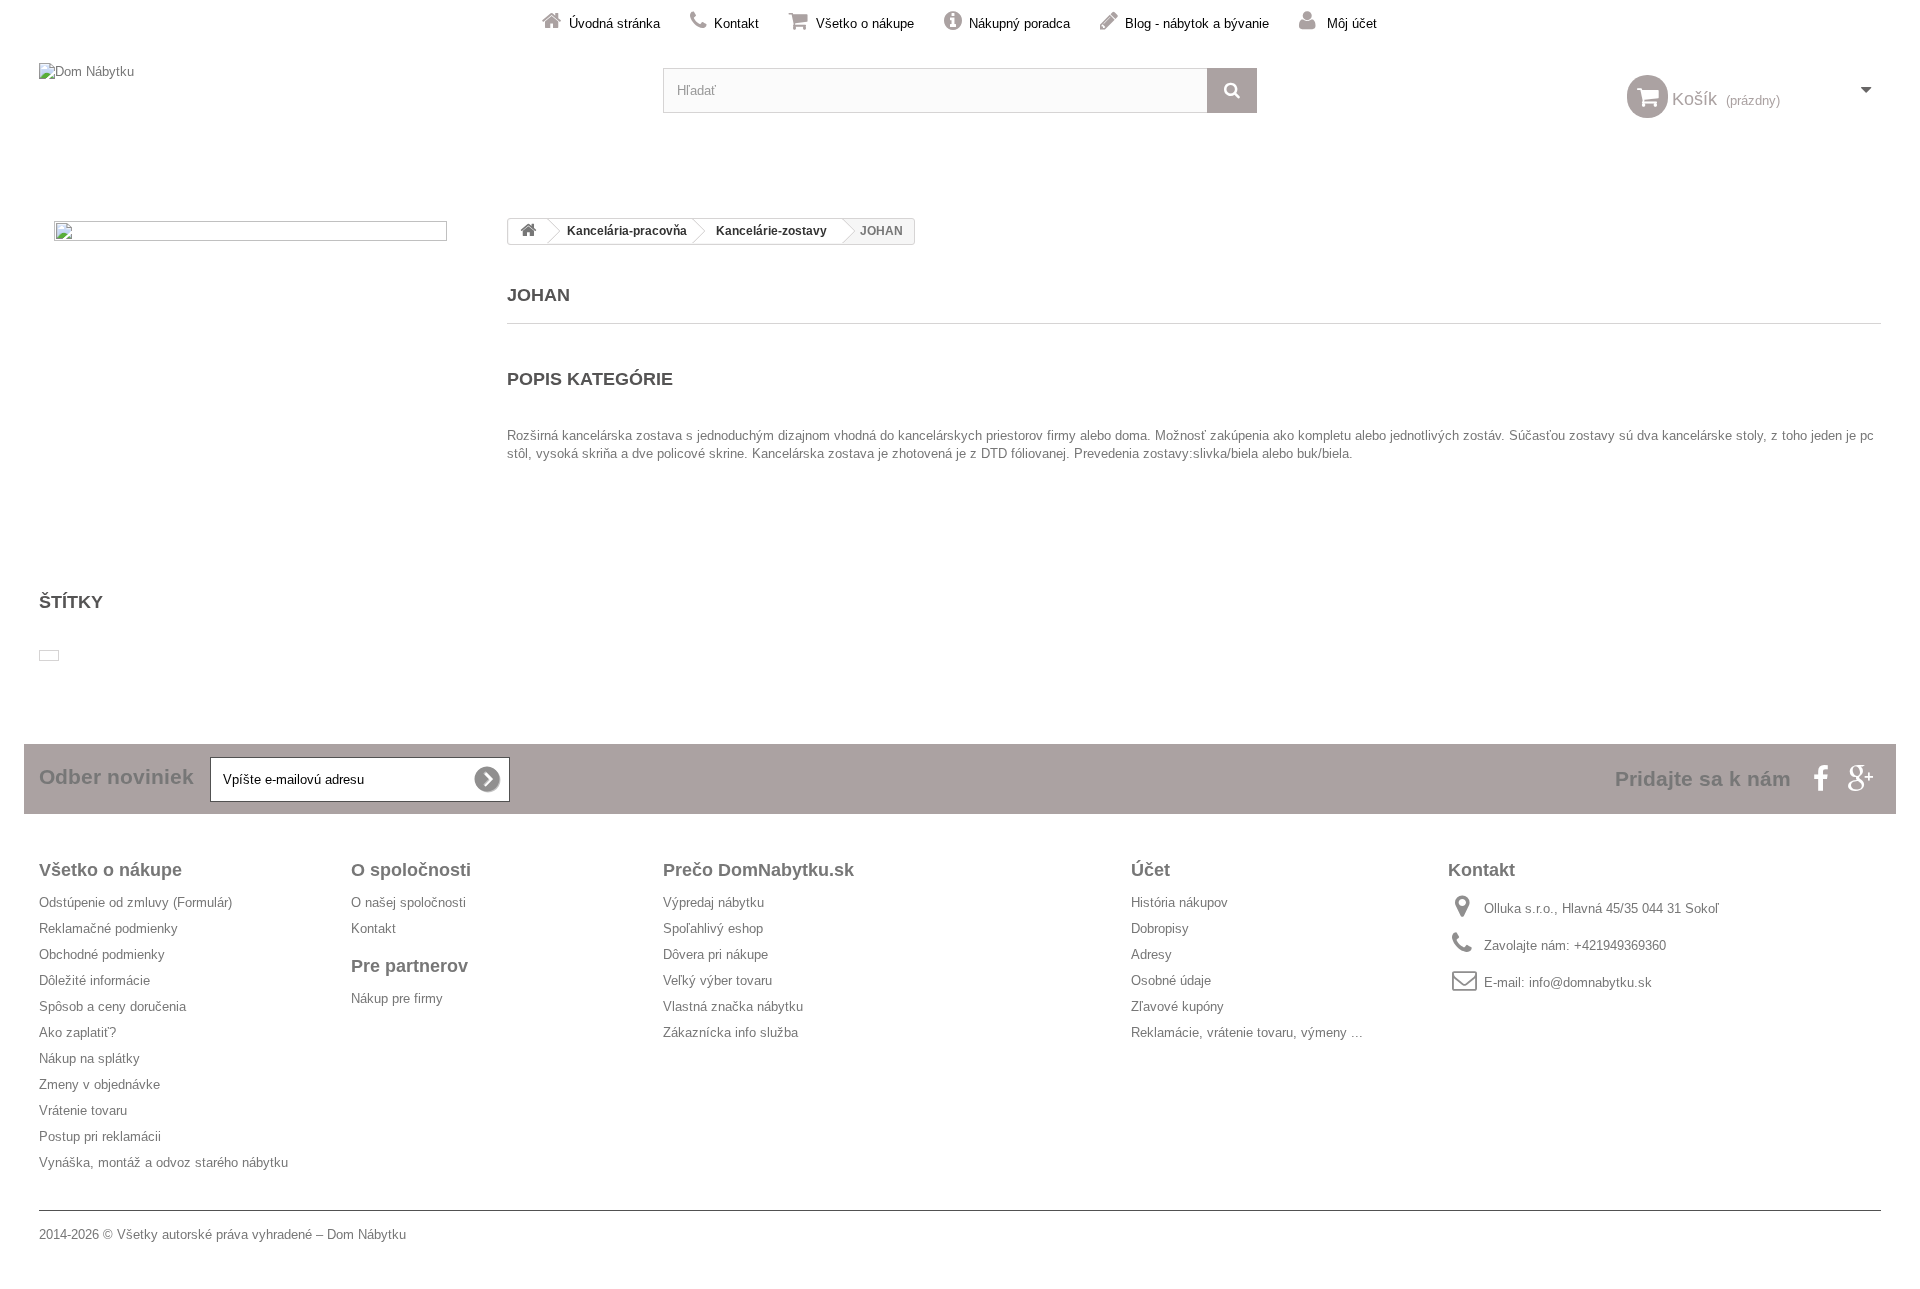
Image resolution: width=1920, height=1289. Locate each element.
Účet (1150, 870)
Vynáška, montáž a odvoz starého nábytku (163, 1162)
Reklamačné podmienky (108, 928)
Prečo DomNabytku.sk (758, 870)
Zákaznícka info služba (730, 1032)
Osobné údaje (1171, 980)
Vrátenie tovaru (83, 1110)
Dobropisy (1160, 928)
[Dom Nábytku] (336, 90)
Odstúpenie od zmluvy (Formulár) (135, 902)
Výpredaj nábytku (713, 902)
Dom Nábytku (366, 1234)
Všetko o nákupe (865, 23)
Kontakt (736, 23)
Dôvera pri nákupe (715, 954)
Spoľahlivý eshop (713, 928)
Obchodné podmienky (102, 954)
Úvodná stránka (614, 23)
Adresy (1151, 954)
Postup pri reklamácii (100, 1136)
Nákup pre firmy (397, 998)
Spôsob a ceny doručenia (112, 1006)
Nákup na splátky (89, 1058)
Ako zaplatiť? (77, 1032)
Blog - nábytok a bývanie (1197, 23)
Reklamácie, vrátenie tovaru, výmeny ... (1247, 1032)
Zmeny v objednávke (99, 1084)
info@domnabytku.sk (1590, 982)
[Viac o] (49, 655)
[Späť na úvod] (528, 231)
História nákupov (1179, 902)
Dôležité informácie (94, 980)
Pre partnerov (409, 966)
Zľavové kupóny (1177, 1006)
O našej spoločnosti (408, 902)
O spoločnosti (411, 870)
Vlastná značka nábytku (733, 1006)
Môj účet (1352, 23)
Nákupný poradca (1019, 23)
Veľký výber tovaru (717, 980)
